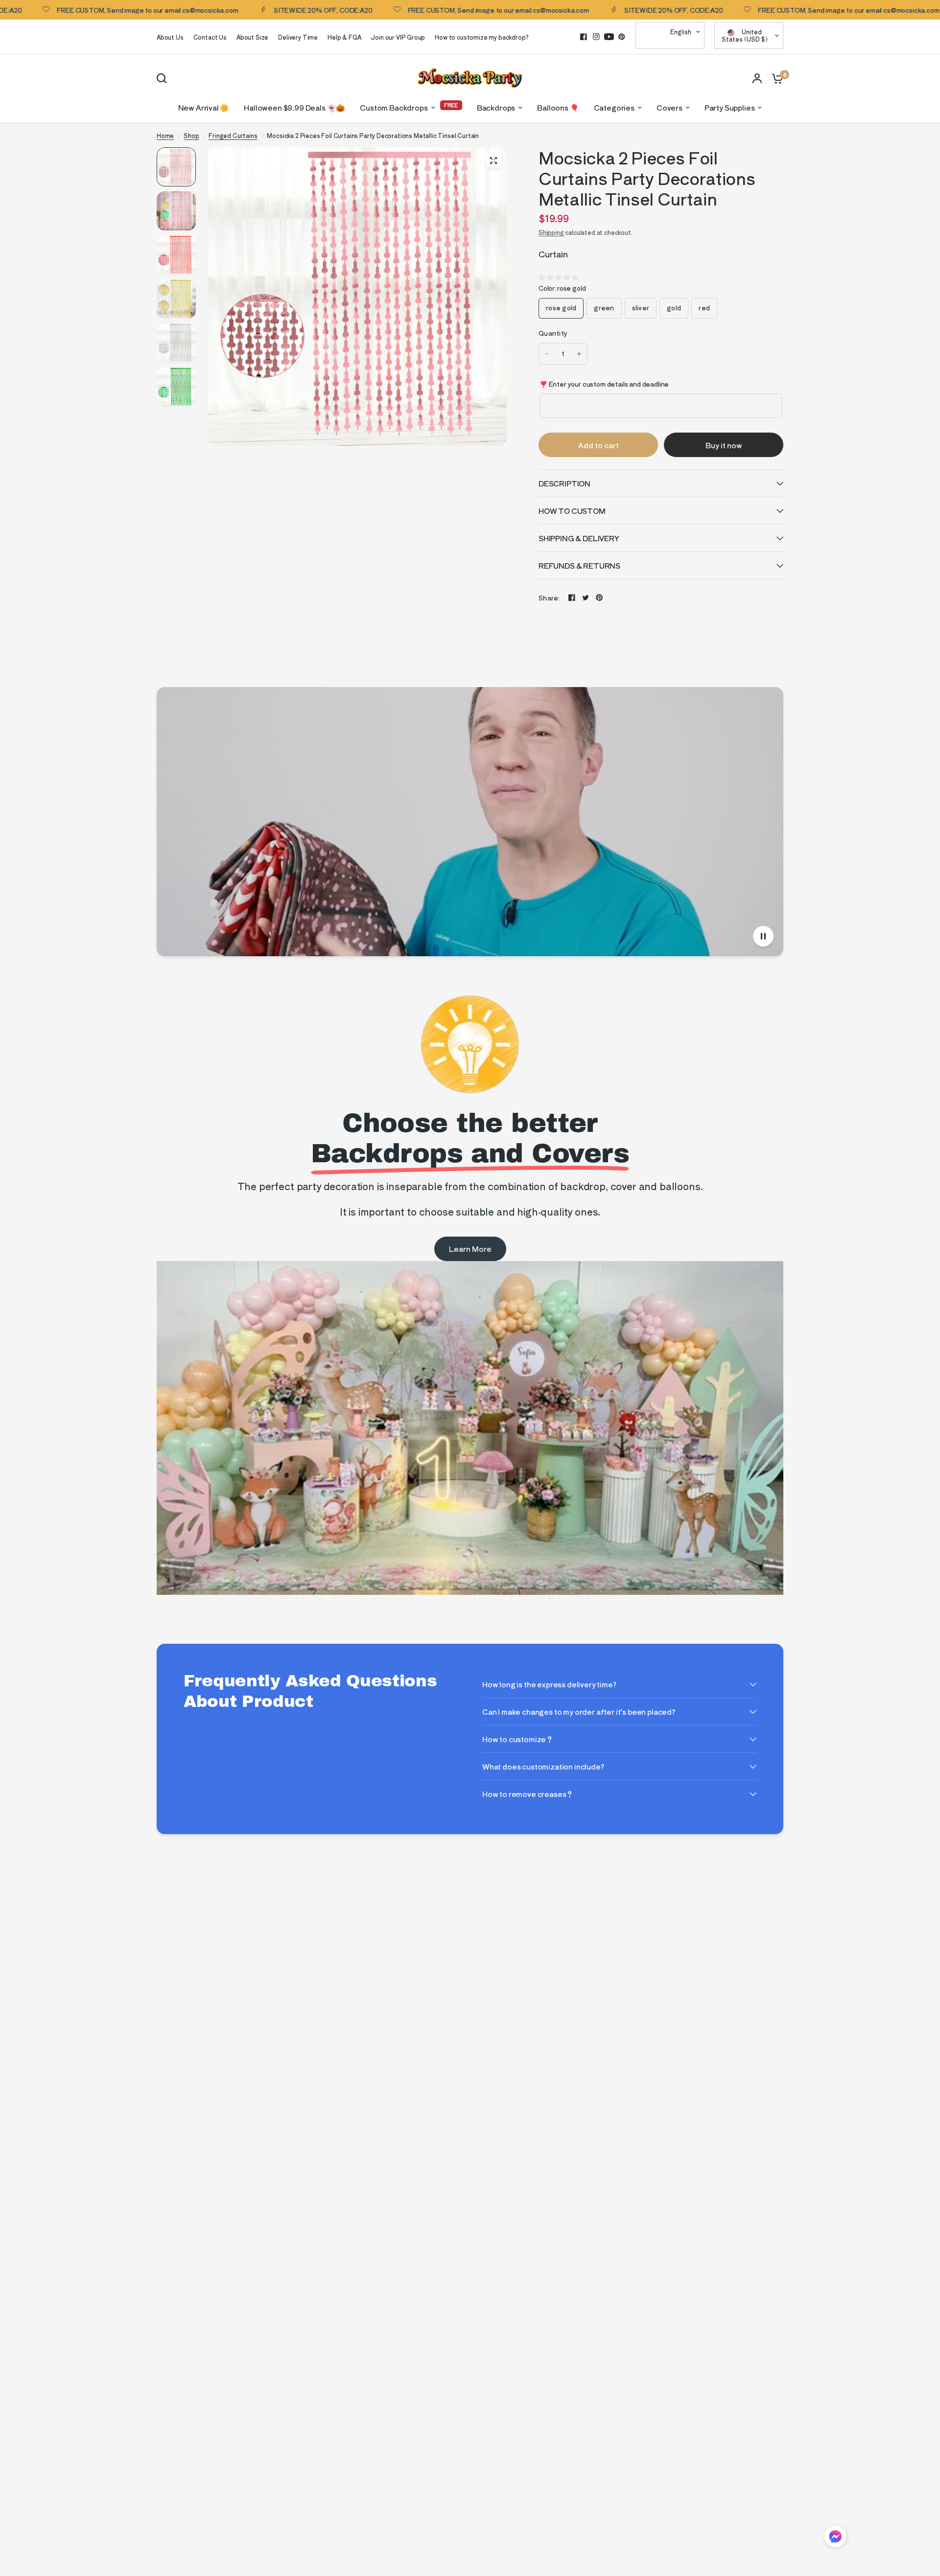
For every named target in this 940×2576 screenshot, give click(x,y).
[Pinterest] (622, 37)
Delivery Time (298, 37)
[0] (775, 78)
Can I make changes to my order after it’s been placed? (579, 1712)
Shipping (551, 232)
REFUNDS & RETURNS (579, 565)
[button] (835, 2538)
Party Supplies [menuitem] (730, 107)
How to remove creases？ (528, 1794)
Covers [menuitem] (670, 107)
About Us (170, 37)
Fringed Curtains (233, 135)
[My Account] (757, 78)
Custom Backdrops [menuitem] (394, 107)
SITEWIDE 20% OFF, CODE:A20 (256, 10)
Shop (191, 135)
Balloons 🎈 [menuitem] (558, 107)
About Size (252, 37)
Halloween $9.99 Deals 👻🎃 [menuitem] (294, 107)
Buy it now (724, 445)
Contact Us (210, 37)
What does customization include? (543, 1766)
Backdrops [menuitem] (496, 107)
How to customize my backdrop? (482, 37)
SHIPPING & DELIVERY (579, 538)
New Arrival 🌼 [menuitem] (204, 107)
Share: (549, 598)
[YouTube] (609, 37)
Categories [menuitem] (614, 107)
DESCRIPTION (564, 483)
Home (165, 135)
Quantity (553, 333)
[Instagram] (596, 37)
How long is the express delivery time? (549, 1684)
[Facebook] (584, 37)
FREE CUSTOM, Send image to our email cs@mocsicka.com (431, 10)
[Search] (164, 78)
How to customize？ (518, 1739)
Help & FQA (344, 37)
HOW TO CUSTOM (572, 511)
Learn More (470, 1249)
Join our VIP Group (398, 37)
